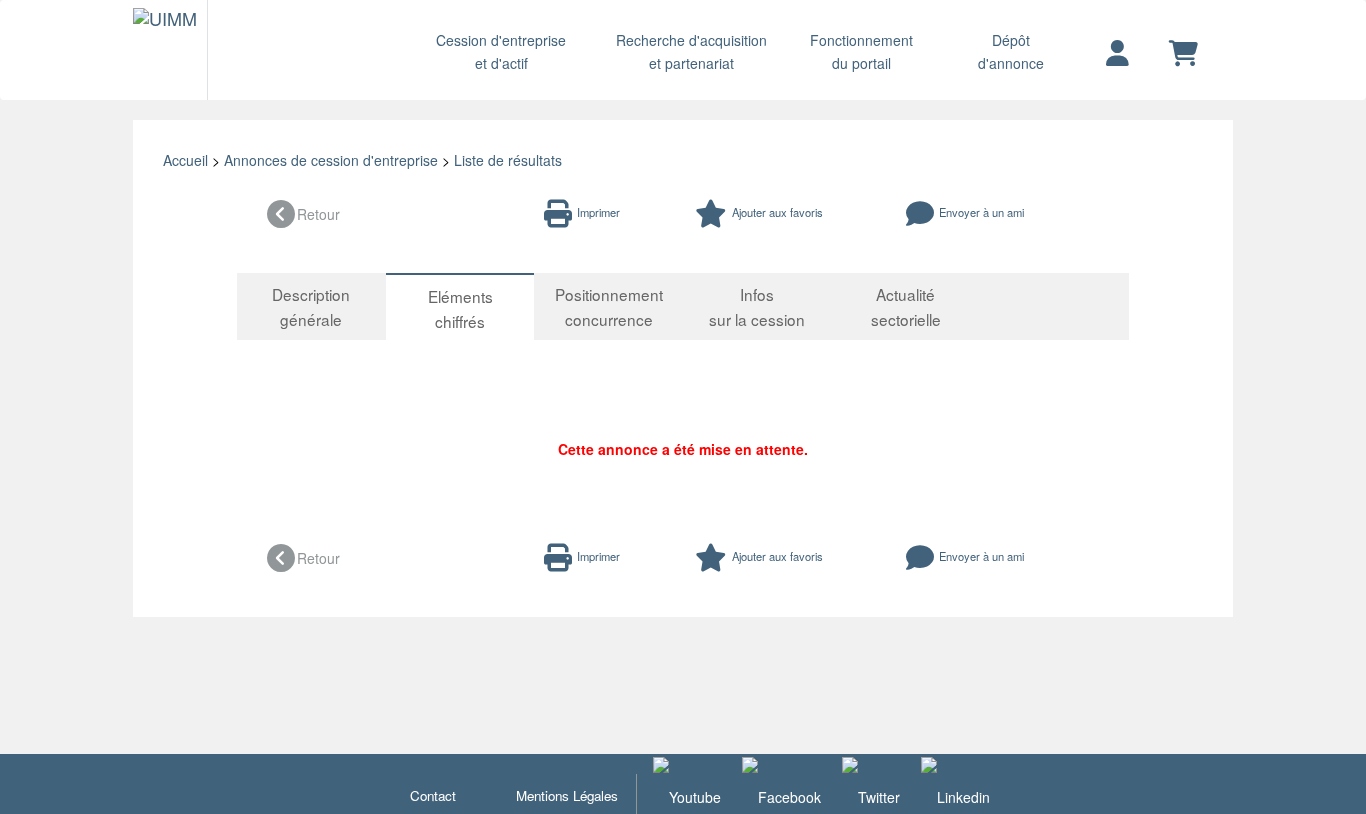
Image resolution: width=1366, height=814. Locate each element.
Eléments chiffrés (460, 308)
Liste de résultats (508, 160)
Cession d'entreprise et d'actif (501, 51)
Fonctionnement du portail (861, 51)
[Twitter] (871, 795)
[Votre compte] (1117, 54)
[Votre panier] (1183, 54)
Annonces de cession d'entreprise (331, 160)
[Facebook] (781, 795)
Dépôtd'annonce (1011, 51)
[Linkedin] (955, 795)
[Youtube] (687, 795)
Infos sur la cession (757, 306)
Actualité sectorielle (906, 306)
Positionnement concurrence (609, 306)
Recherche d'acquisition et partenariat (691, 51)
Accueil (185, 160)
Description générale (311, 306)
